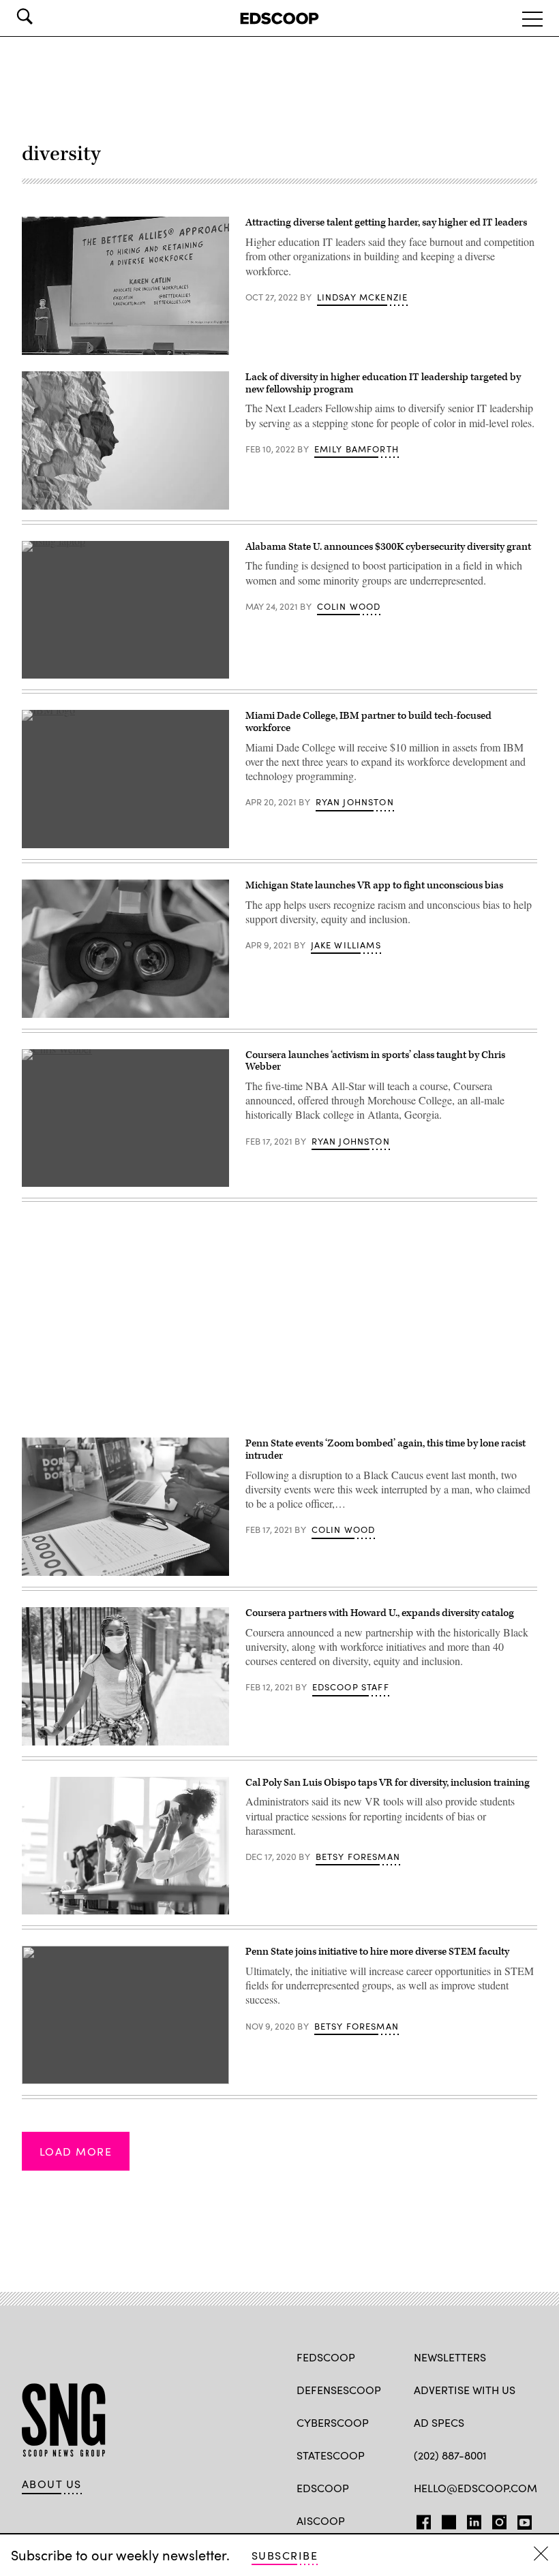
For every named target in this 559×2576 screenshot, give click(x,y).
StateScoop (331, 2455)
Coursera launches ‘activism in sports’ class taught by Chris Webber (375, 1061)
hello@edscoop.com (475, 2488)
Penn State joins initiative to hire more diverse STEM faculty (377, 1952)
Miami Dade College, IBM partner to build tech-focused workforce (368, 722)
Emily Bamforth (357, 449)
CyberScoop (333, 2422)
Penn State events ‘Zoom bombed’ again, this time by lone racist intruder (386, 1449)
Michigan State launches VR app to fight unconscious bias (374, 885)
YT (521, 2519)
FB (420, 2519)
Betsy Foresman (358, 1857)
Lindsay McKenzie (363, 297)
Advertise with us (465, 2390)
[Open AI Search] (44, 16)
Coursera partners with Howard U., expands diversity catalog (380, 1613)
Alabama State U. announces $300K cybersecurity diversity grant (388, 547)
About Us (52, 2484)
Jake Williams (346, 945)
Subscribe (285, 2555)
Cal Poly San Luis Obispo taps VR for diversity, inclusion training (388, 1783)
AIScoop (321, 2520)
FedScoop (326, 2357)
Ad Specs (439, 2422)
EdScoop (323, 2488)
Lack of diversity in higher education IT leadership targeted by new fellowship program (383, 383)
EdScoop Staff (351, 1687)
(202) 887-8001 (450, 2455)
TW (447, 2519)
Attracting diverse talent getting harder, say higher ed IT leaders (386, 222)
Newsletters (450, 2357)
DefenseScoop (339, 2390)
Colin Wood (349, 606)
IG (495, 2519)
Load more (76, 2151)
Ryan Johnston (355, 802)
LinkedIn (474, 2519)
